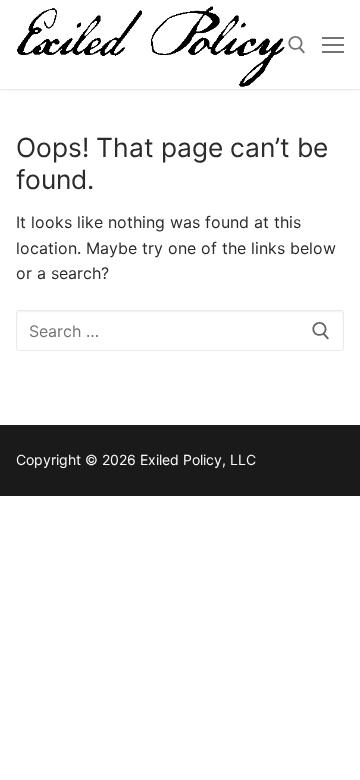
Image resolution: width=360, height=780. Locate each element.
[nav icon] (333, 45)
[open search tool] (297, 45)
